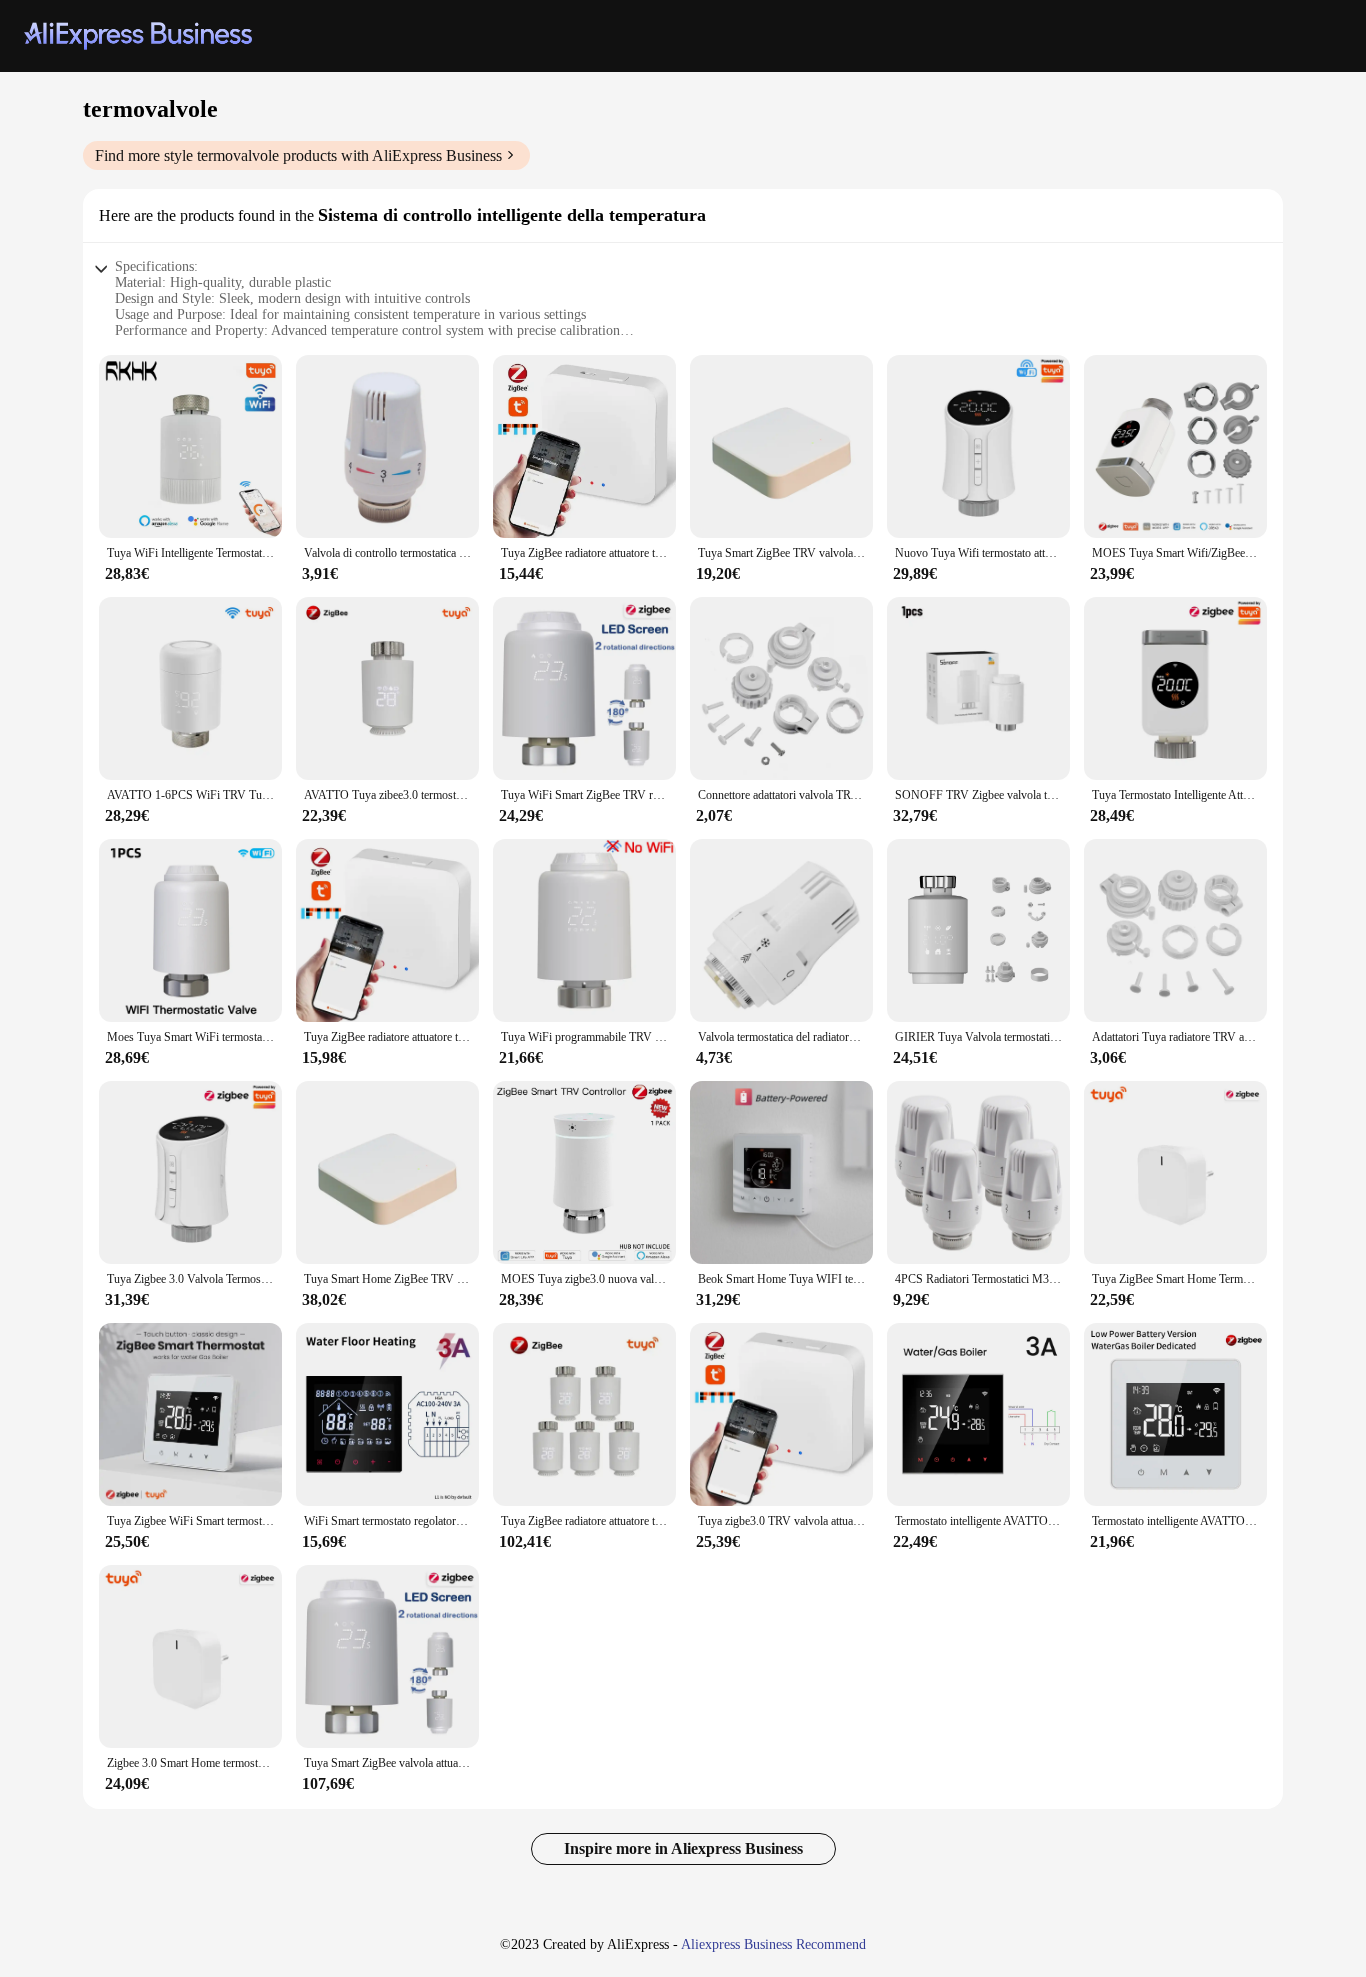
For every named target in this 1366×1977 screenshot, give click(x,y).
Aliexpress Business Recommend (773, 1944)
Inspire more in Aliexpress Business (683, 1848)
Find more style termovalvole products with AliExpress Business (298, 155)
